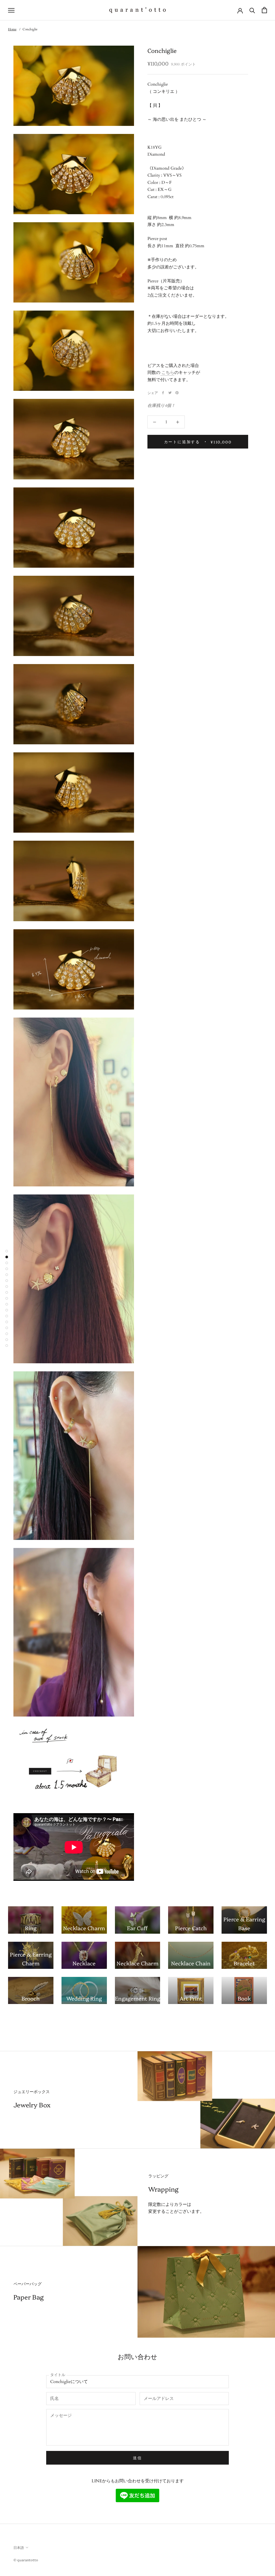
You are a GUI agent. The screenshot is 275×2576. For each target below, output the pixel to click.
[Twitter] (170, 393)
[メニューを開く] (11, 10)
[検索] (252, 10)
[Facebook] (163, 393)
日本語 (19, 2547)
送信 (137, 2458)
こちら (168, 373)
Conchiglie (30, 29)
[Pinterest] (177, 393)
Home (12, 29)
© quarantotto (26, 2560)
